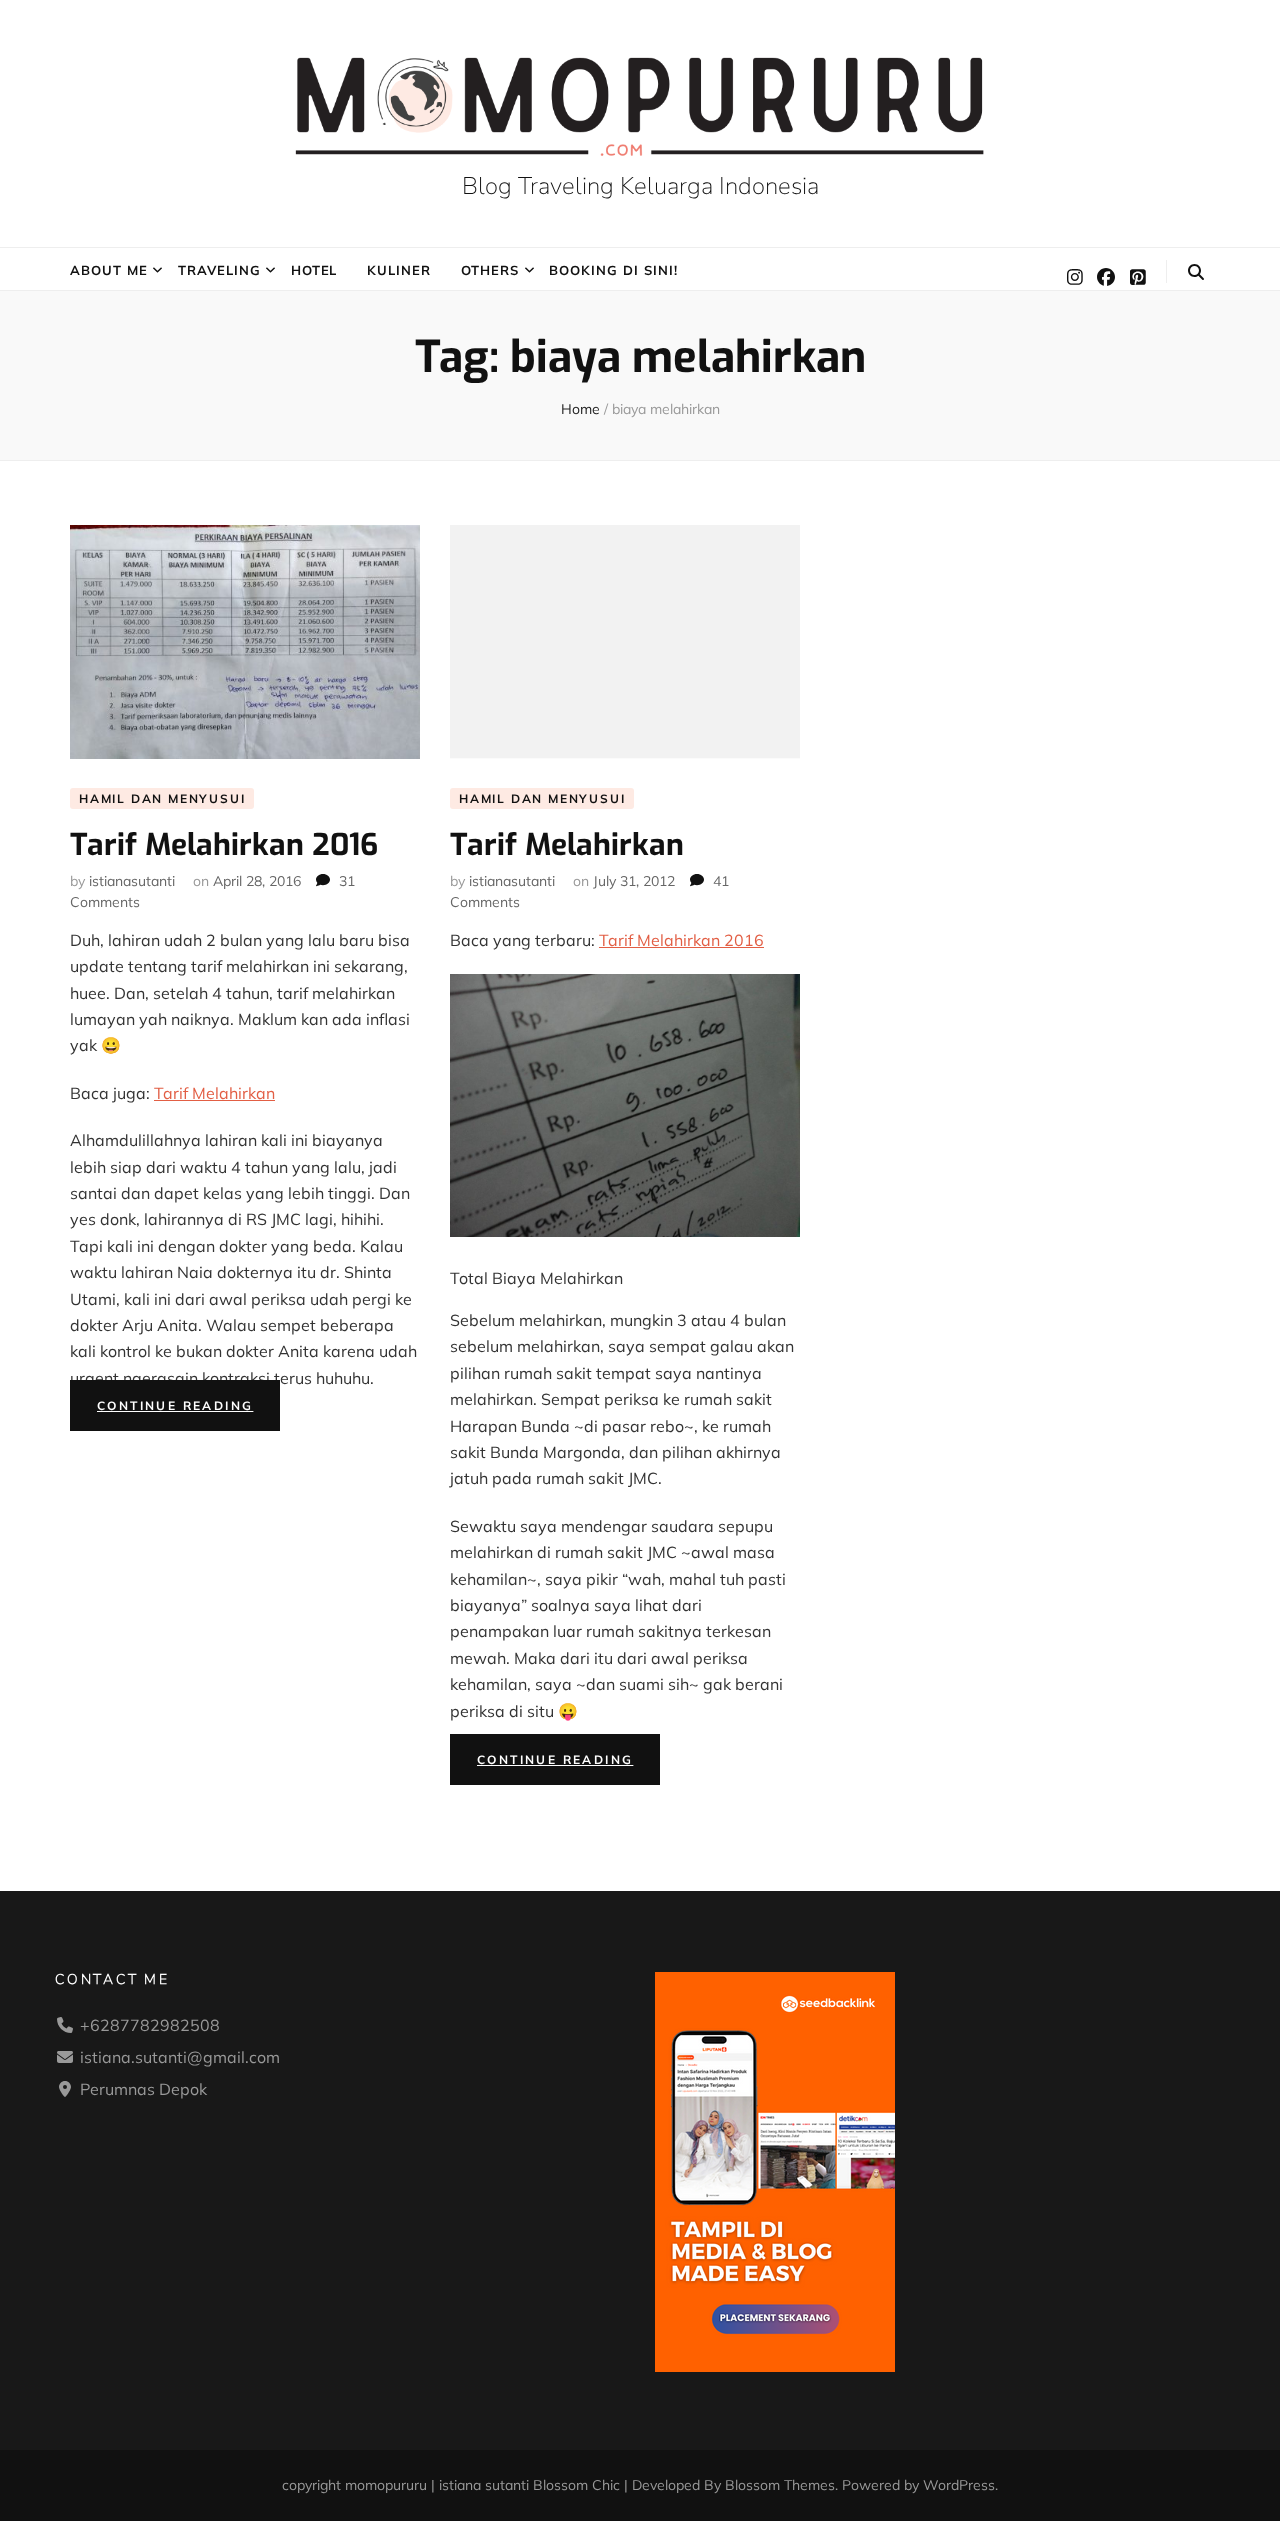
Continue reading (188, 1407)
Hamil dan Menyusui (162, 798)
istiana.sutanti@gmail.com (180, 2057)
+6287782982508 (150, 2025)
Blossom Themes (780, 2485)
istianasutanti (132, 881)
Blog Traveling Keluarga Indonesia (640, 186)
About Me (109, 270)
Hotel (314, 270)
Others (490, 270)
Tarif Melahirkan (214, 1093)
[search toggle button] (1196, 272)
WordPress (959, 2485)
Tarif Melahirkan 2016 (224, 845)
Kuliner (399, 270)
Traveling (219, 270)
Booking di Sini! (613, 270)
